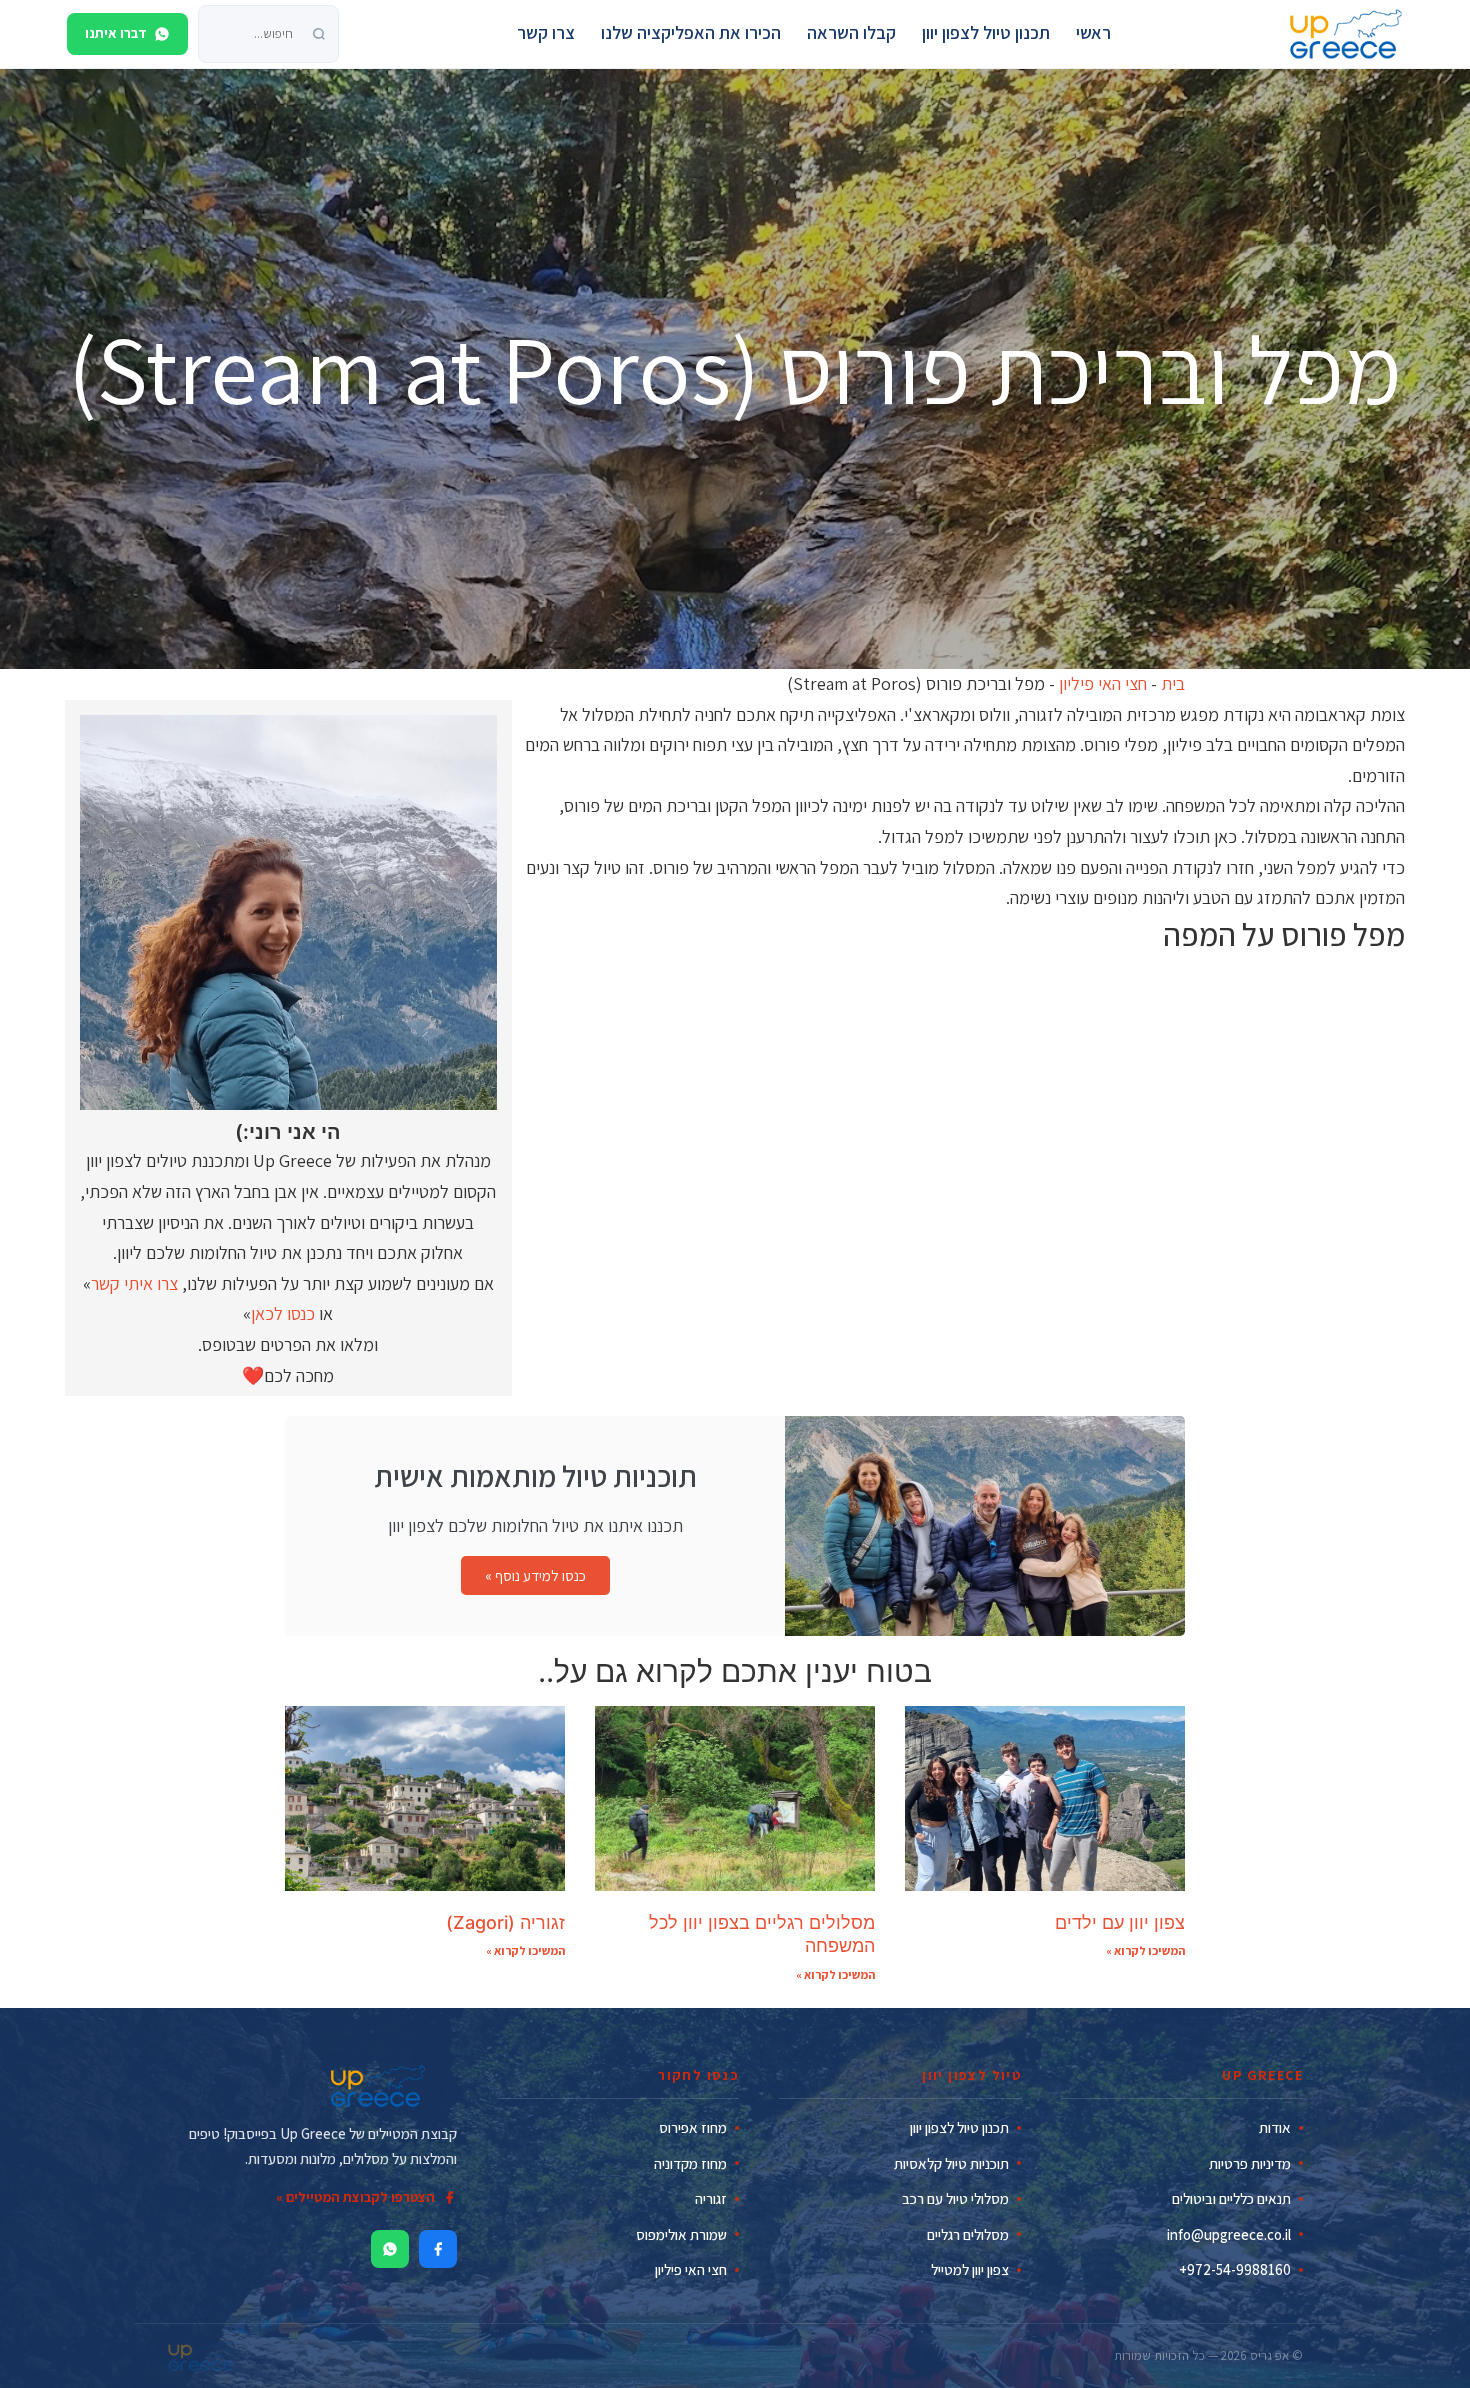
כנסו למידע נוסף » (535, 1575)
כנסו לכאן (283, 1313)
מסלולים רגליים (968, 2234)
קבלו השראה (851, 32)
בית (1173, 683)
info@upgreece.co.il (1229, 2234)
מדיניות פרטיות (1250, 2163)
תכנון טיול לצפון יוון (986, 32)
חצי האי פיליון (1103, 683)
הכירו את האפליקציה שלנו (691, 32)
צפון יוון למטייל (970, 2269)
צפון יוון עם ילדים (1120, 1922)
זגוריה (711, 2198)
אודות (1275, 2127)
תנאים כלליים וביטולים (1231, 2198)
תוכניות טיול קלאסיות (951, 2163)
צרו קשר (546, 32)
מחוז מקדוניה (690, 2163)
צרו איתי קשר (134, 1283)
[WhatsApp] (390, 2249)
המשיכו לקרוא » (1145, 1950)
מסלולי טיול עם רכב (955, 2198)
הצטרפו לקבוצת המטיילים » (355, 2197)
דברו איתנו (116, 33)
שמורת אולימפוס (681, 2234)
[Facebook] (438, 2249)
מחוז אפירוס (693, 2127)
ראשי (1093, 32)
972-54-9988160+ (1235, 2269)
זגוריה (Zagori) (505, 1922)
